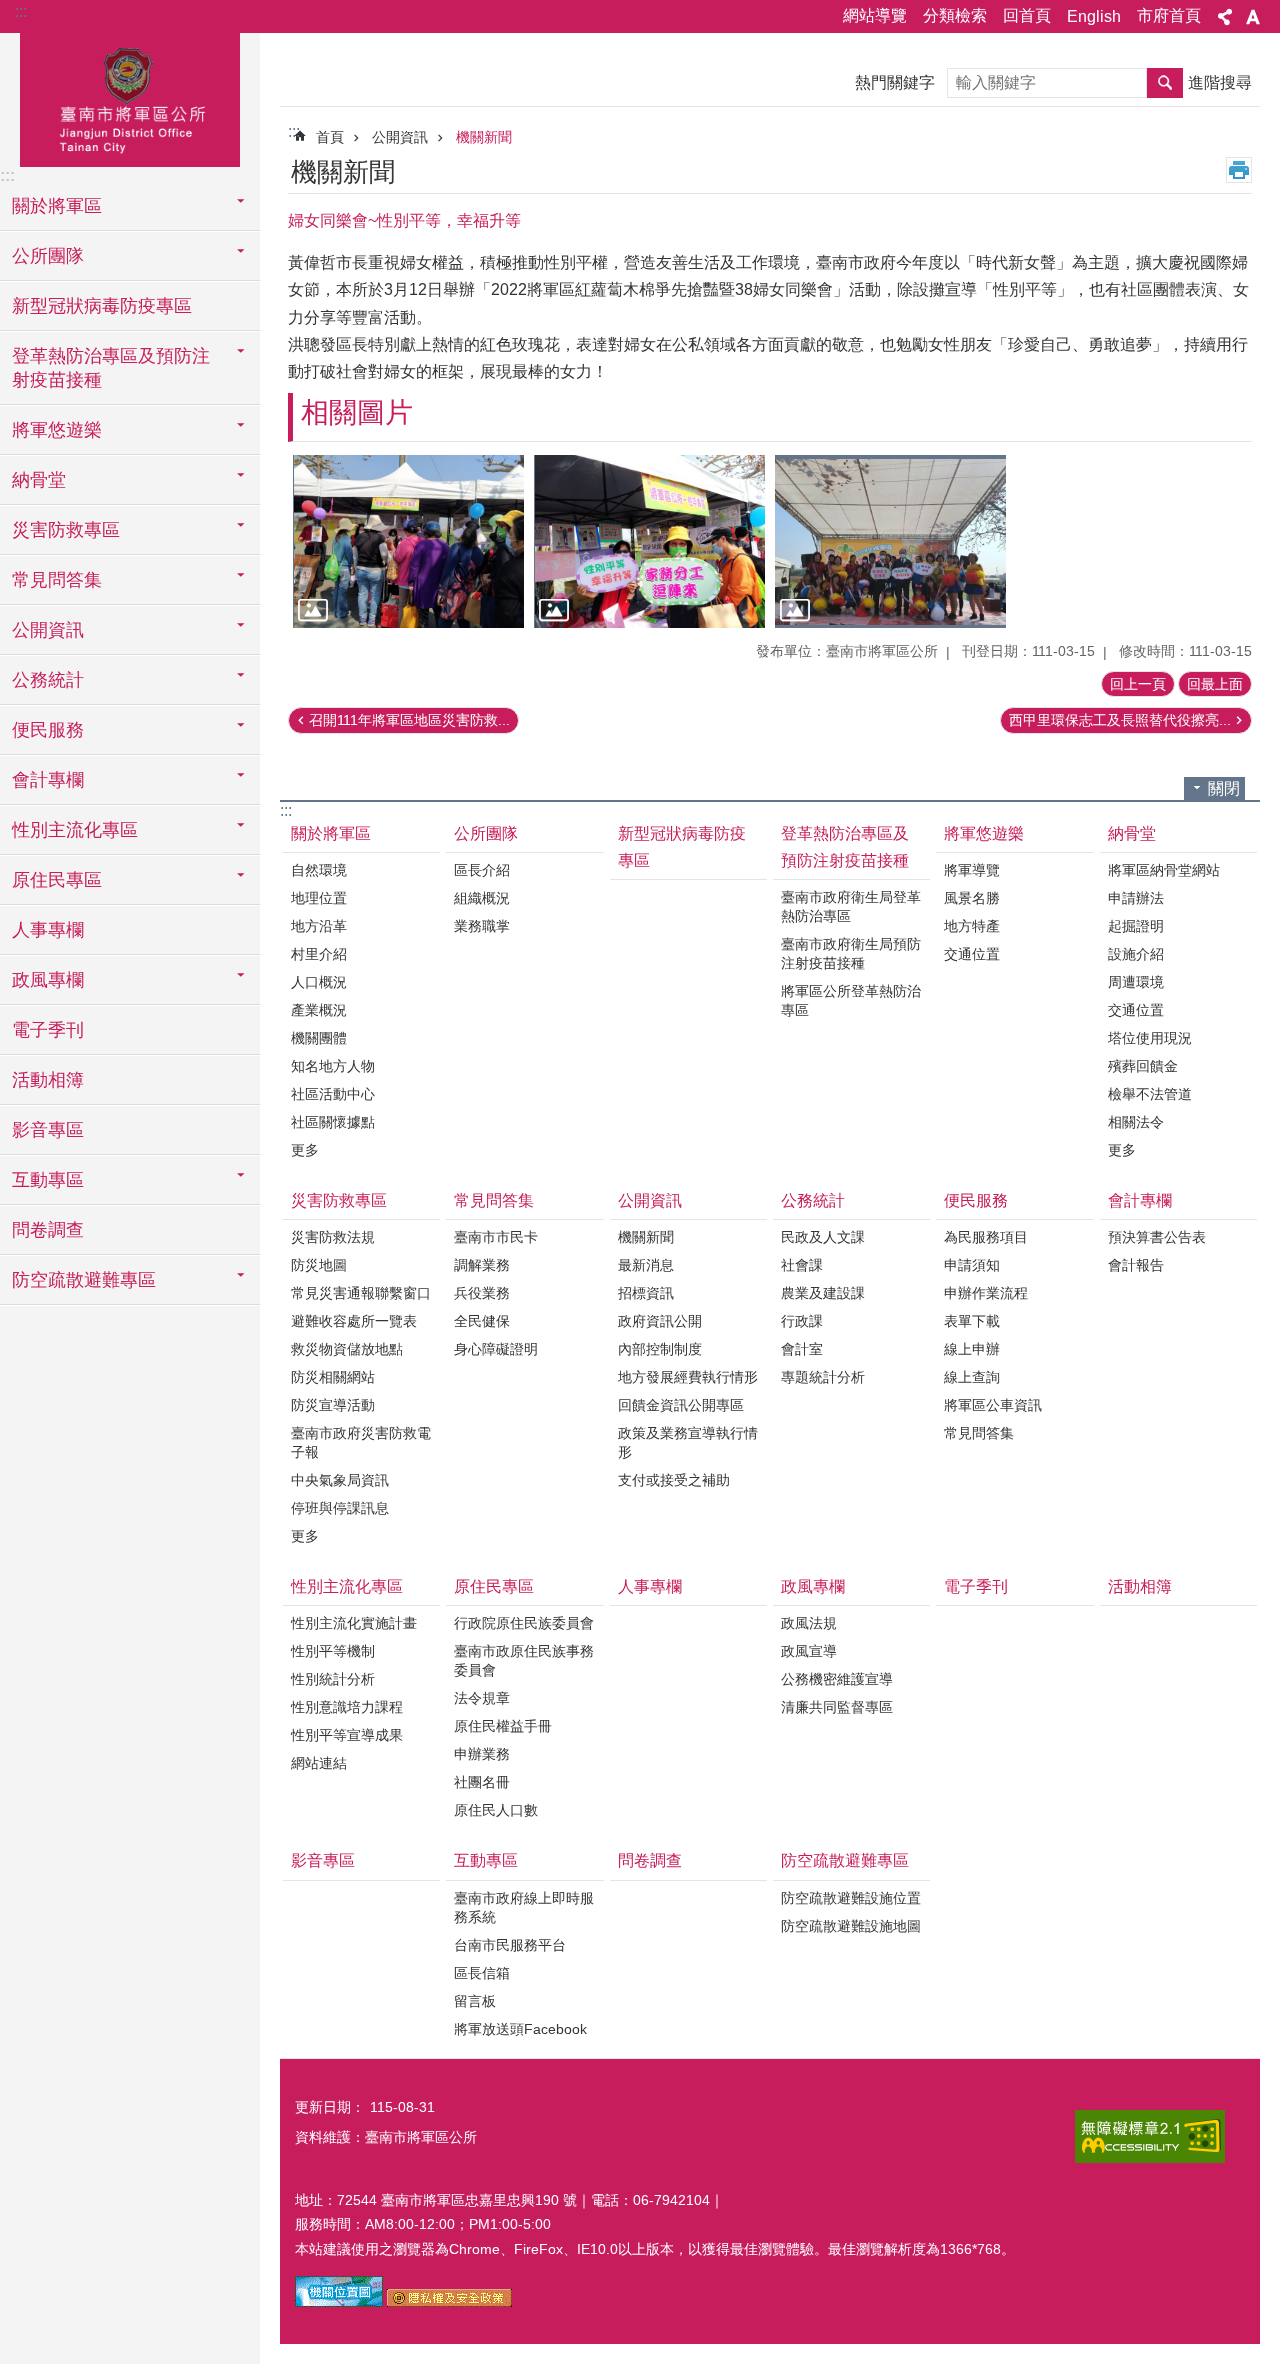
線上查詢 (972, 1377)
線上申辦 (972, 1349)
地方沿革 (319, 926)
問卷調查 (48, 1230)
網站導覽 (875, 15)
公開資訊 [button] (48, 630)
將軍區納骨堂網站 (1164, 870)
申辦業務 (482, 1754)
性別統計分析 (333, 1679)
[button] (408, 541)
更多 (305, 1150)
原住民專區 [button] (57, 880)
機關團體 (319, 1038)
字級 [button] (1253, 17)
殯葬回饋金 (1143, 1066)
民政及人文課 (823, 1237)
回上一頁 (1138, 684)
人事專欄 (48, 930)
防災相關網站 (333, 1377)
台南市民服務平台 (510, 1945)
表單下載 (972, 1321)
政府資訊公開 (660, 1321)
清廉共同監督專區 (837, 1707)
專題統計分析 (823, 1377)
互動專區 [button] (48, 1180)
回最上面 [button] (1215, 684)
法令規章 (482, 1698)
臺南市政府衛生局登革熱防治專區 (851, 906)
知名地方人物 (333, 1066)
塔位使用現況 (1150, 1038)
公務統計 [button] (48, 680)
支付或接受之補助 (674, 1480)
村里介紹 (319, 954)
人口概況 (319, 982)
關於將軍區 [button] (57, 206)
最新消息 (646, 1265)
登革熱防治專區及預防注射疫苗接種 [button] (111, 368)
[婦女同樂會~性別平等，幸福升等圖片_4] (339, 2302)
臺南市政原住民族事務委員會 (524, 1660)
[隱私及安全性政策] (449, 2302)
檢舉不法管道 (1150, 1094)
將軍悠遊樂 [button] (57, 430)
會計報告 (1136, 1265)
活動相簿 (48, 1080)
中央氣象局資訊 (340, 1480)
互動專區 (486, 1860)
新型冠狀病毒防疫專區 (102, 306)
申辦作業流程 (986, 1293)
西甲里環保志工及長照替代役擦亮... (1120, 720)
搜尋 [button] (1165, 83)
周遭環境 (1136, 982)
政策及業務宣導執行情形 (688, 1442)
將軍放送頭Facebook (520, 2029)
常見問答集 (494, 1200)
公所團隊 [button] (48, 256)
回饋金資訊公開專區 (681, 1405)
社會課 (802, 1265)
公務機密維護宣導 (837, 1679)
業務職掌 (482, 926)
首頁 (330, 137)
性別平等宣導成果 (347, 1735)
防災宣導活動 (333, 1405)
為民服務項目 (986, 1237)
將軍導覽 (972, 870)
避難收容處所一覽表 (354, 1321)
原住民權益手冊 (503, 1726)
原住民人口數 (496, 1810)
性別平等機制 (333, 1651)
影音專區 (48, 1130)
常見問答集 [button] (57, 580)
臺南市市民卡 (496, 1237)
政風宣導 (809, 1651)
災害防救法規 (333, 1237)
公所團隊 (486, 833)
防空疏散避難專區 (845, 1860)
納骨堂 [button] (39, 480)
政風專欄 (813, 1586)
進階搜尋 (1220, 82)
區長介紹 (482, 870)
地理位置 (319, 898)
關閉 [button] (1224, 788)
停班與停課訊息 (340, 1508)
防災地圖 (319, 1265)
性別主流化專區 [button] (75, 830)
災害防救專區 (339, 1200)
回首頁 (1027, 15)
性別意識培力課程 (347, 1707)
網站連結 (319, 1763)
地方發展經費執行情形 (688, 1377)
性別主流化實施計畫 (354, 1623)
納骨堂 (1132, 833)
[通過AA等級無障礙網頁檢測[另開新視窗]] (1150, 2136)
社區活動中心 (333, 1094)
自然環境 (319, 870)
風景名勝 (972, 898)
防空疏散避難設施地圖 (851, 1926)
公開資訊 (400, 137)
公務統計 (813, 1200)
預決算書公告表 (1157, 1237)
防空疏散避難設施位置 (851, 1898)
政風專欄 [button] (48, 980)
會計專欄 (1140, 1200)
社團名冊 (482, 1782)
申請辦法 (1136, 898)
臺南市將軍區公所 (130, 97)
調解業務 (482, 1265)
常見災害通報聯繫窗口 (361, 1293)
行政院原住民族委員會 (524, 1623)
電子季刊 (48, 1030)
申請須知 (972, 1265)
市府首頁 (1169, 15)
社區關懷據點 (333, 1122)
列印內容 (1239, 170)
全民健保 (482, 1321)
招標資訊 (646, 1293)
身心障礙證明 (496, 1349)
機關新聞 (484, 137)
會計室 (802, 1349)
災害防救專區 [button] (66, 530)
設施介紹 (1136, 954)
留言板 (475, 2001)
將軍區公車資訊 (993, 1405)
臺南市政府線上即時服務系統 (524, 1907)
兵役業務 (482, 1293)
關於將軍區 (331, 833)
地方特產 (972, 926)
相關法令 (1136, 1122)
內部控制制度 (660, 1349)
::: (21, 11)
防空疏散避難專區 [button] (84, 1280)
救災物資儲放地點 (347, 1349)
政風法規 (809, 1623)
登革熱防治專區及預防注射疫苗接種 (845, 847)
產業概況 (319, 1010)
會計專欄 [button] (48, 780)
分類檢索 (955, 15)
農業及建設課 (823, 1293)
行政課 (802, 1321)
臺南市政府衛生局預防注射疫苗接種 (851, 953)
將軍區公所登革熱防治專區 (851, 1000)
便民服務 (976, 1200)
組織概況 (482, 898)
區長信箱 (482, 1973)
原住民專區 (494, 1586)
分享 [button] (1225, 17)
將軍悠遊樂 (984, 833)
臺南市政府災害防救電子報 (361, 1442)
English (1094, 16)
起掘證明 (1136, 926)
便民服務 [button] (48, 730)
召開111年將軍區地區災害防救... (409, 720)
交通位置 (972, 954)
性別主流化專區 (347, 1586)
